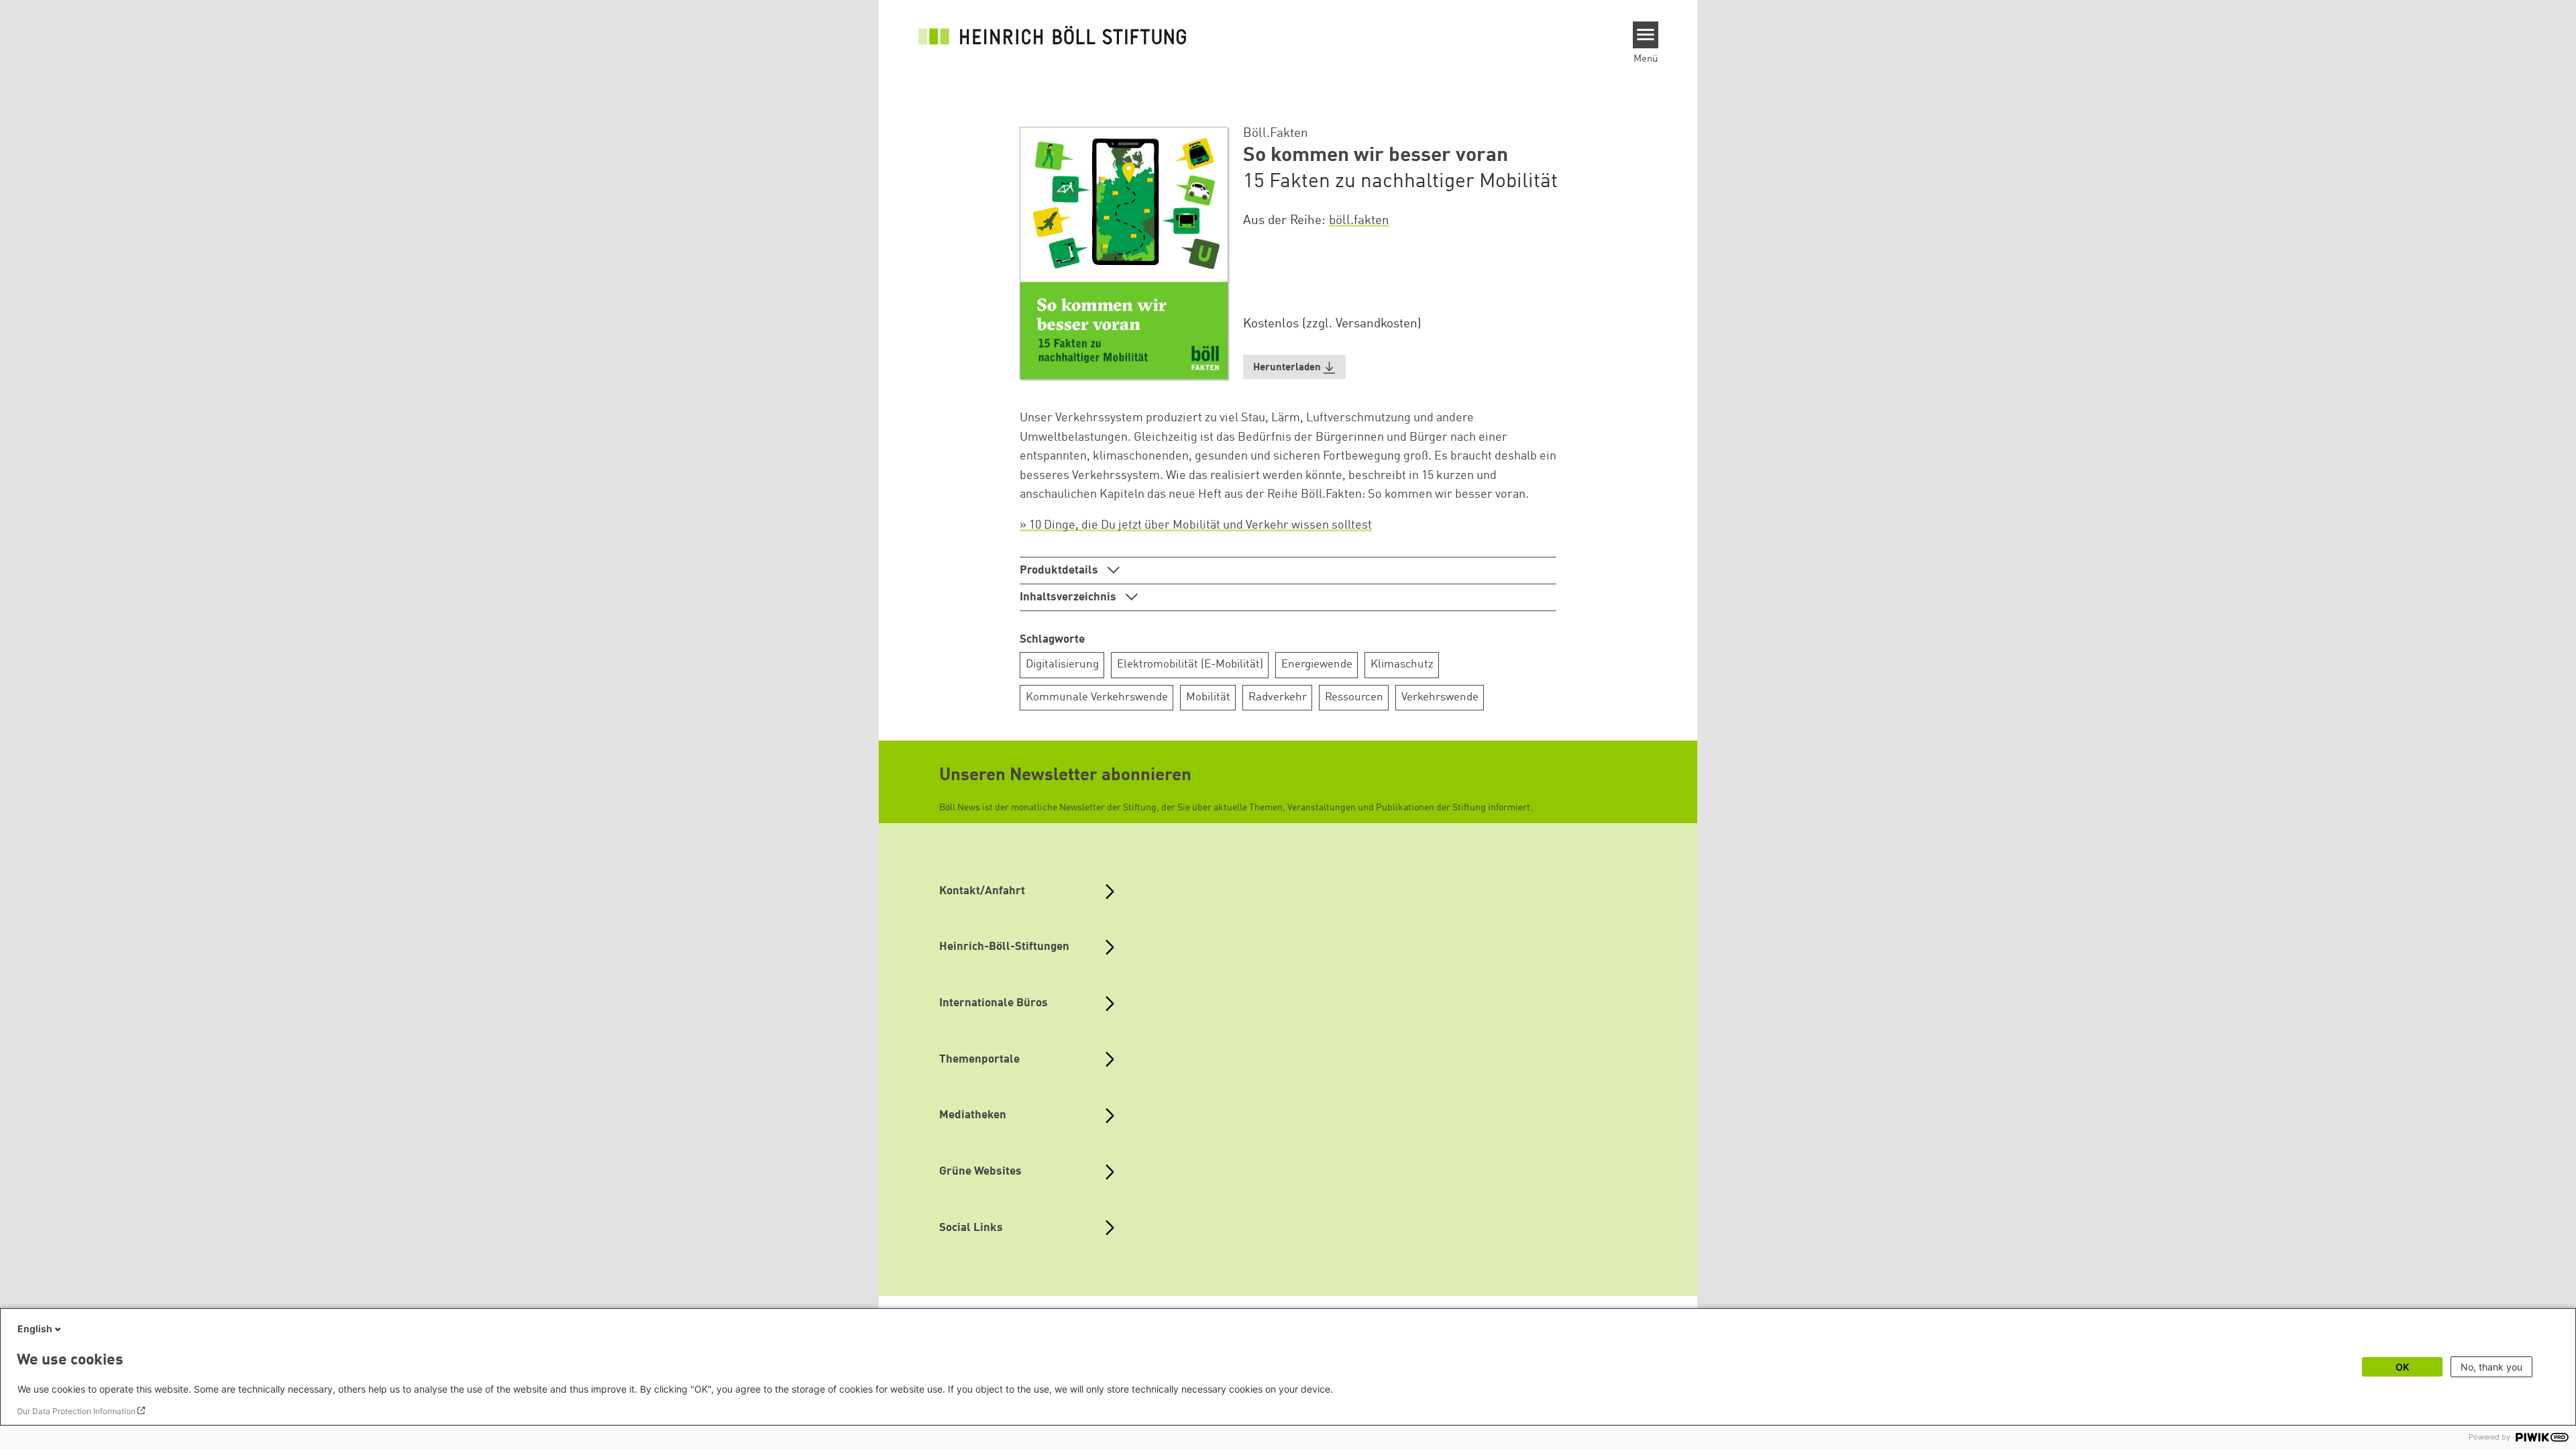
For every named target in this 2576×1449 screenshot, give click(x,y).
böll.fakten (1359, 221)
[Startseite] (1053, 35)
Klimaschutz (1402, 664)
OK (2402, 1367)
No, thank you (2491, 1367)
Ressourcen (1354, 697)
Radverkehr (1278, 697)
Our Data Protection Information (76, 1411)
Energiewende (1317, 664)
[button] (1295, 367)
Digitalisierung (1062, 664)
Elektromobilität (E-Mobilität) (1190, 664)
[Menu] (1646, 35)
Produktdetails (1060, 571)
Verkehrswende (1440, 697)
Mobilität (1208, 697)
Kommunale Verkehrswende (1097, 697)
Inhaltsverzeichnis (1069, 597)
